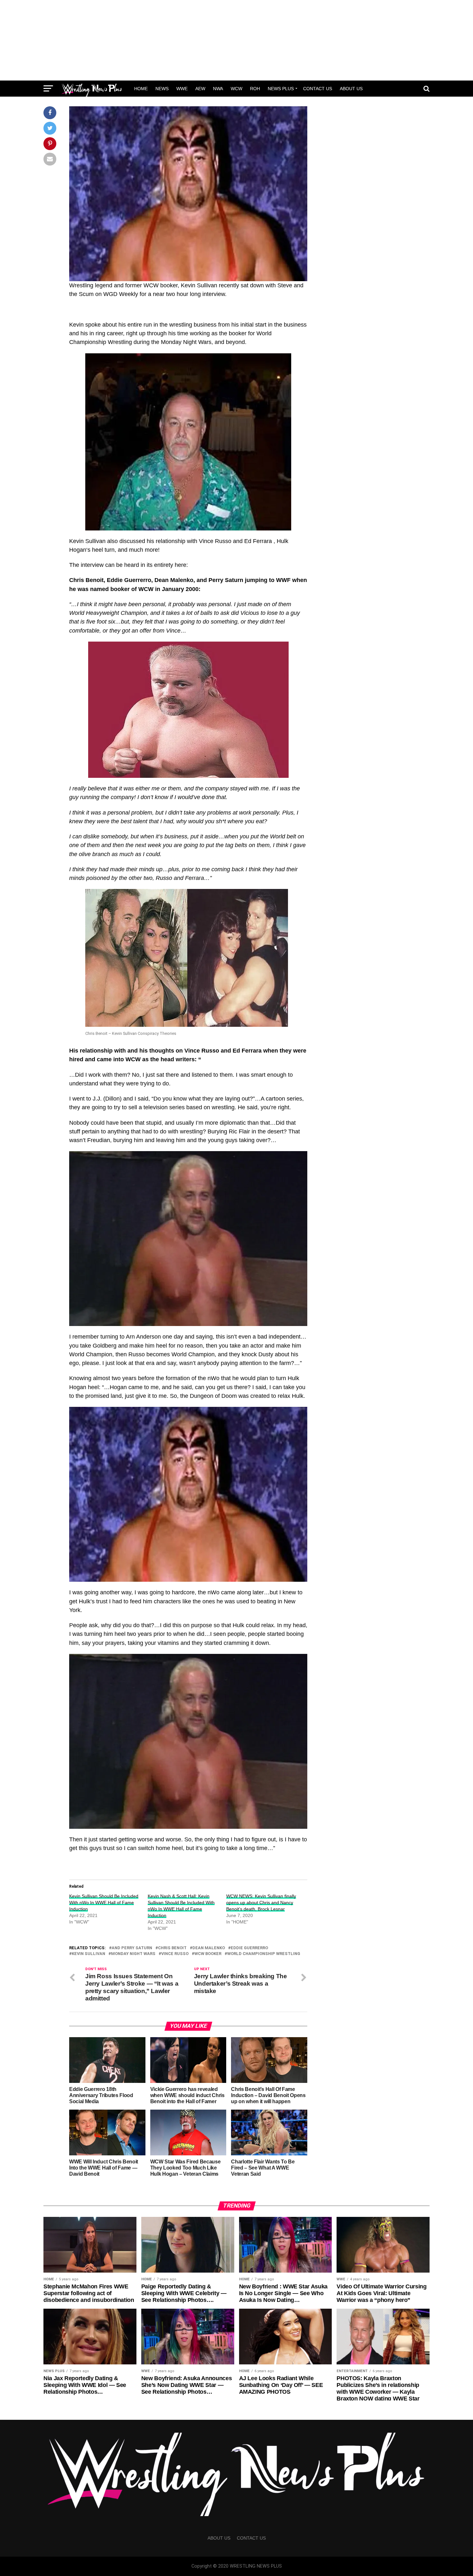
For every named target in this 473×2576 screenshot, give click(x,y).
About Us (351, 89)
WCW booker (208, 1954)
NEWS (162, 89)
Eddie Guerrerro (249, 1948)
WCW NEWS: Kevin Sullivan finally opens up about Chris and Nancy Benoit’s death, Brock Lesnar (261, 1903)
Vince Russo (175, 1954)
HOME (141, 89)
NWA (218, 89)
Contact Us (318, 89)
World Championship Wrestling (264, 1954)
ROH (255, 89)
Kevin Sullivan (88, 1954)
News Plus (281, 89)
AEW (200, 89)
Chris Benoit (172, 1948)
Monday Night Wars (133, 1954)
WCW (236, 89)
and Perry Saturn (132, 1948)
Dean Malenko (209, 1948)
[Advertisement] (236, 40)
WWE (182, 89)
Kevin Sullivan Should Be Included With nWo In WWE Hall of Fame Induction (104, 1903)
